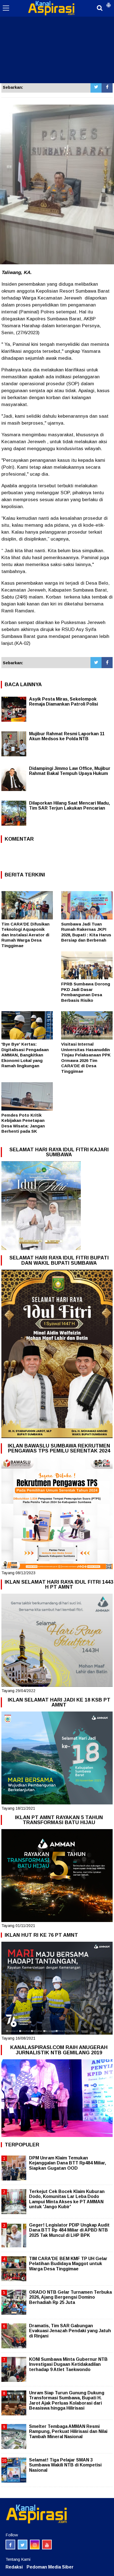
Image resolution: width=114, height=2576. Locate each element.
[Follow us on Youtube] (47, 2545)
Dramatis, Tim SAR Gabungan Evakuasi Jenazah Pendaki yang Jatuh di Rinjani (70, 2331)
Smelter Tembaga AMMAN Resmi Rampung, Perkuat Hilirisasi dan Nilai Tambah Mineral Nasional (68, 2431)
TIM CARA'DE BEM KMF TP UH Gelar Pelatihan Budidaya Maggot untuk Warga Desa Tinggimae (68, 2264)
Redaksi (14, 2567)
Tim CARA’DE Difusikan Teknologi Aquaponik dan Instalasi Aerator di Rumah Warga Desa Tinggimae (25, 935)
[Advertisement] (57, 42)
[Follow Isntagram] (35, 2545)
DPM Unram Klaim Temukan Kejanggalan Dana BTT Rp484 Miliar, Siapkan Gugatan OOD (68, 2163)
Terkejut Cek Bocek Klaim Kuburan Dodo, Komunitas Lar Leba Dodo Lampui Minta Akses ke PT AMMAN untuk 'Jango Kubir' (67, 2199)
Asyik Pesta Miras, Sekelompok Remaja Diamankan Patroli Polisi (64, 702)
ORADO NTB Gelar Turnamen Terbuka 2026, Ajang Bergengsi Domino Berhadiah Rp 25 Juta (70, 2297)
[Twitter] (96, 87)
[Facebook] (107, 87)
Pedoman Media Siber (50, 2567)
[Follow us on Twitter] (23, 2545)
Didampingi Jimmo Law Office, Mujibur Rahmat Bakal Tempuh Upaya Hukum (70, 771)
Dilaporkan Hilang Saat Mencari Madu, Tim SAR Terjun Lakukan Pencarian (69, 806)
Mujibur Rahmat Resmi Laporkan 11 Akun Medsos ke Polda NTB (67, 736)
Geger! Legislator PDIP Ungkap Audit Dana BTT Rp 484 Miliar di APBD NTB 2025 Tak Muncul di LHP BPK (69, 2230)
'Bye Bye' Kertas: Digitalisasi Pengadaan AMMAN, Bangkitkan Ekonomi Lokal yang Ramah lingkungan (25, 1055)
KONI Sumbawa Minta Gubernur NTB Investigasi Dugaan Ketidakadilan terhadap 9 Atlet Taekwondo (68, 2364)
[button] (108, 3)
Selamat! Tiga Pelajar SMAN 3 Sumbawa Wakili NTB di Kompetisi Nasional (65, 2465)
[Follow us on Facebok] (10, 2545)
